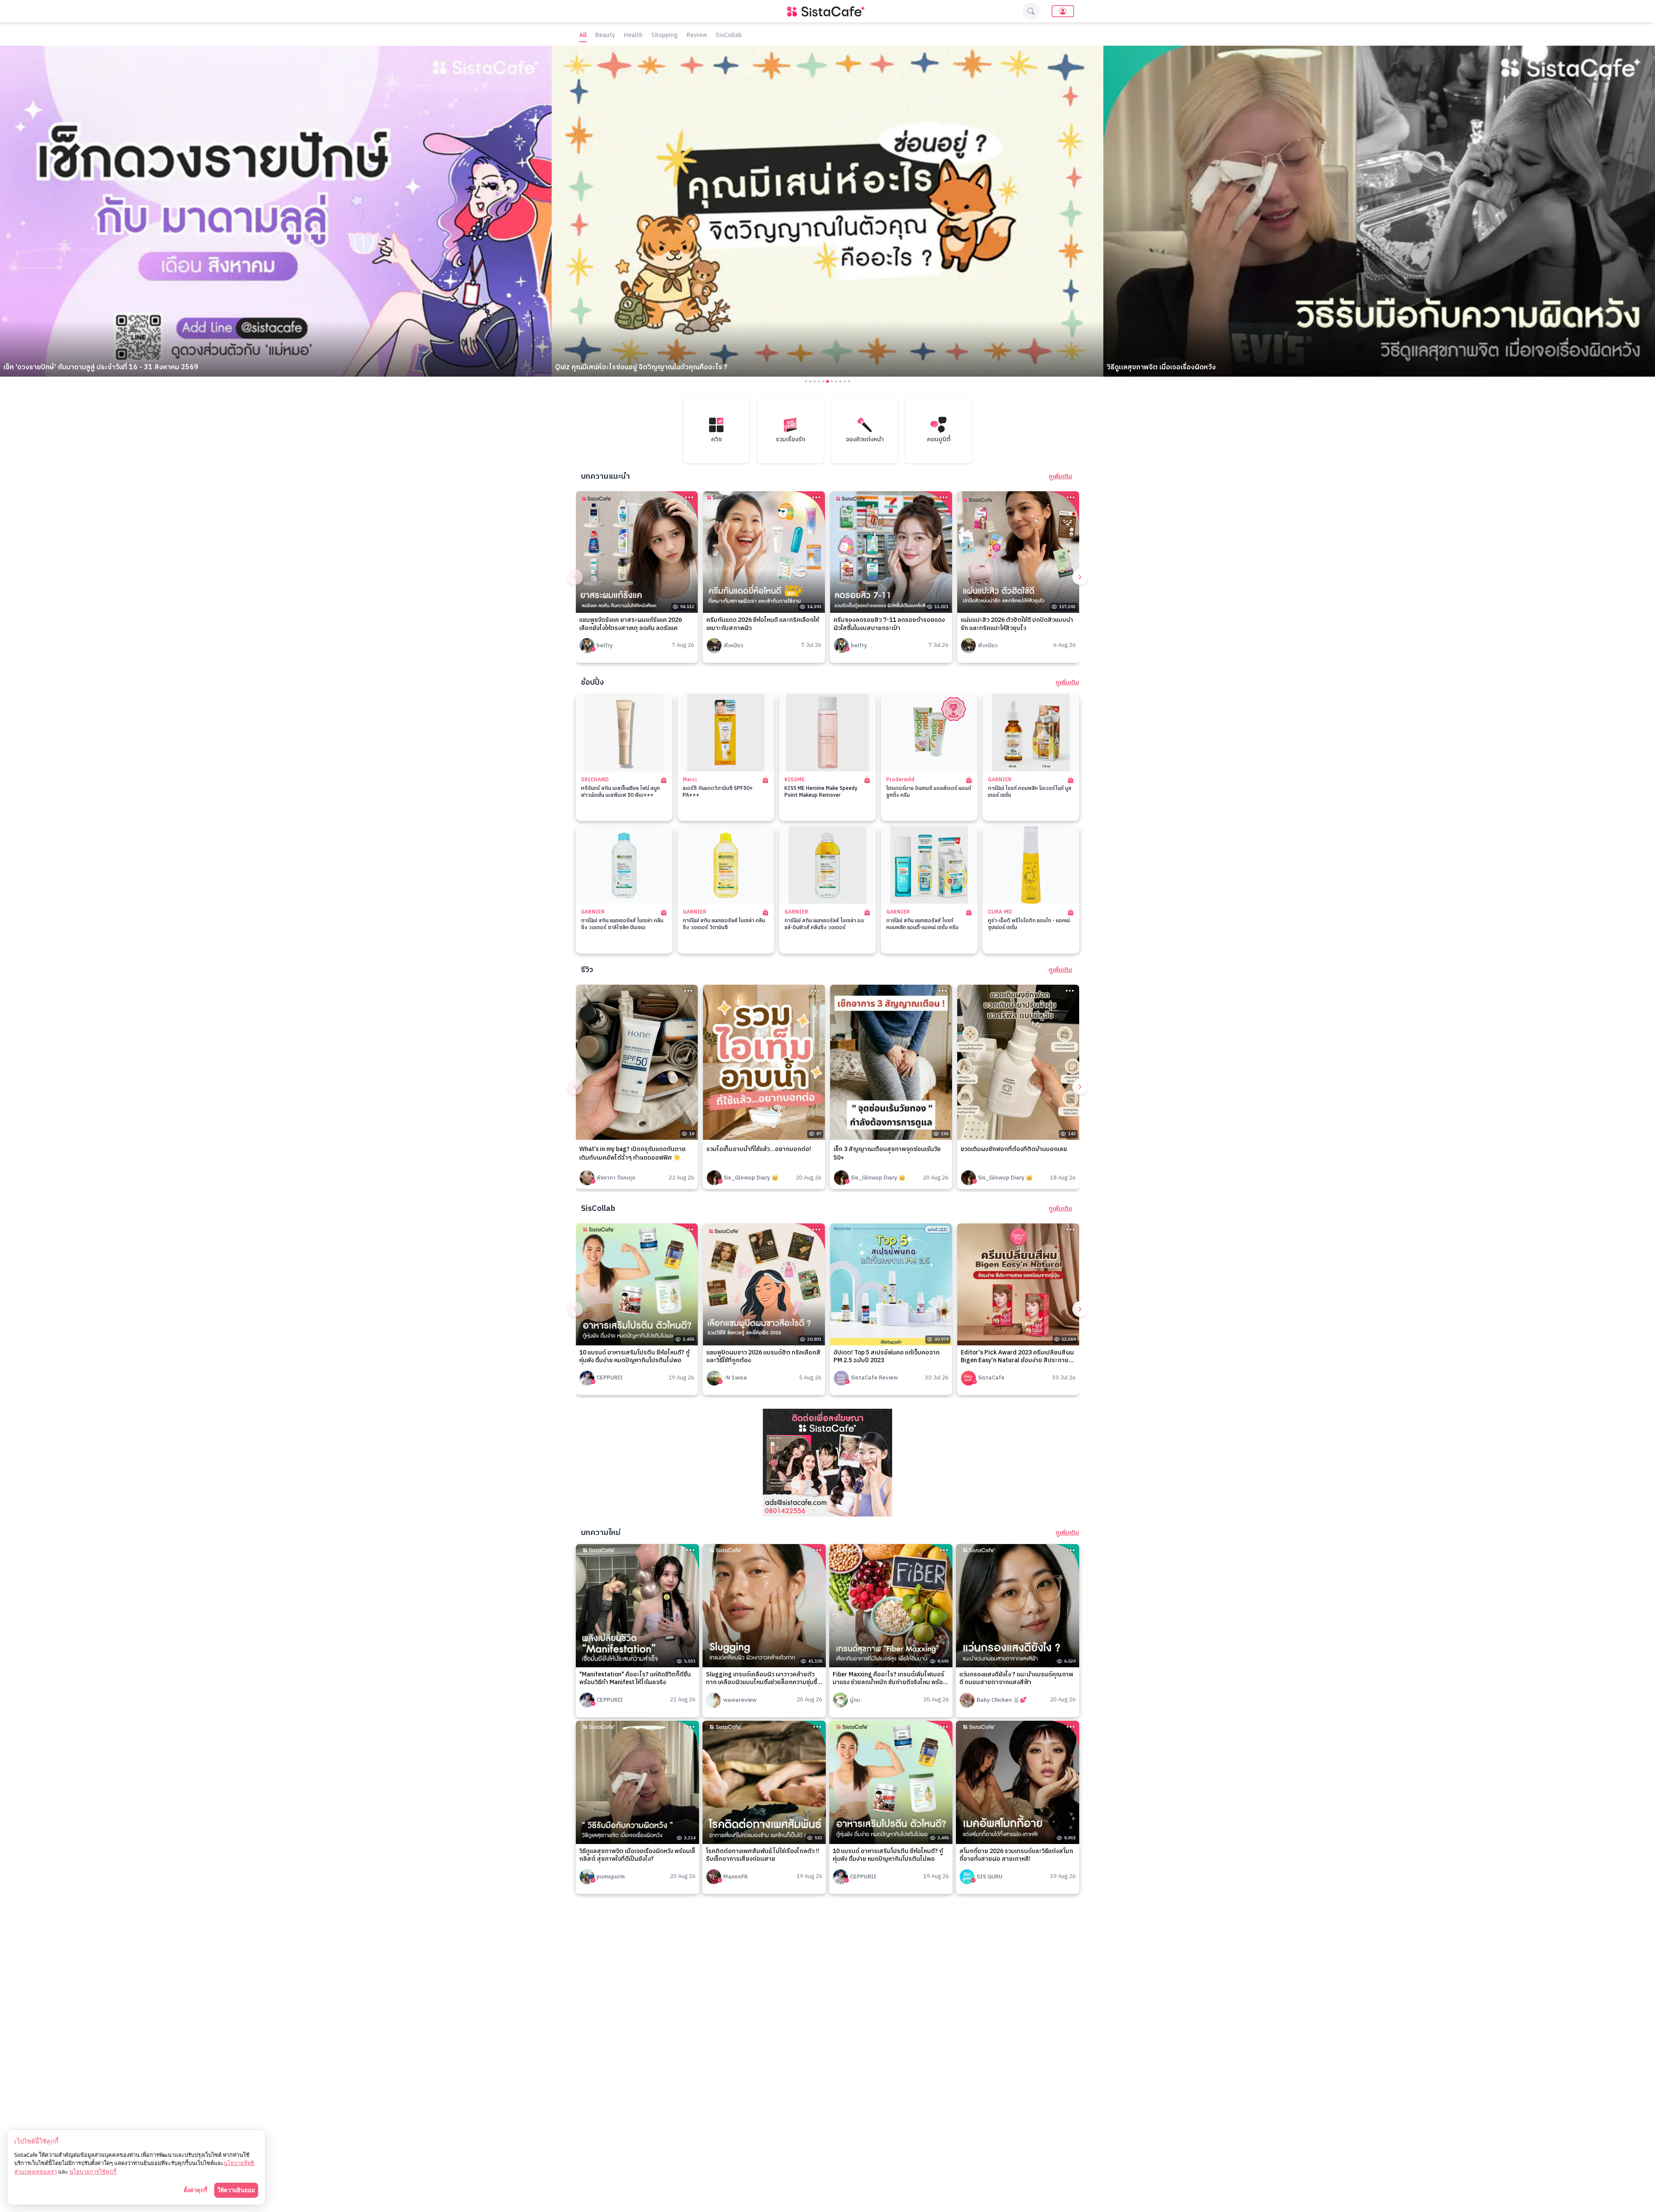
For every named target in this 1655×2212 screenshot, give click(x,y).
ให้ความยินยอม (236, 2190)
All (583, 36)
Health (633, 36)
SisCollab (729, 36)
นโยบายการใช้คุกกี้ (93, 2171)
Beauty (605, 36)
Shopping (665, 36)
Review (697, 36)
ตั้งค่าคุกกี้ (195, 2190)
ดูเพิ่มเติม (1060, 477)
